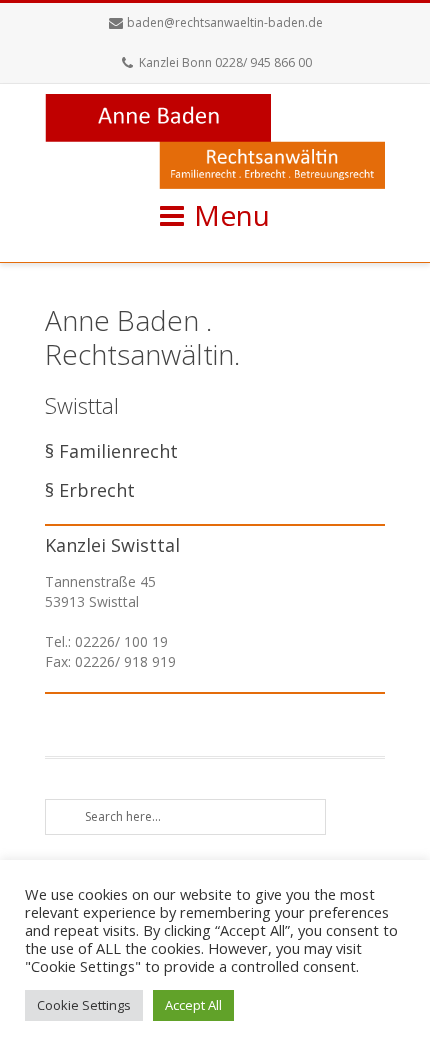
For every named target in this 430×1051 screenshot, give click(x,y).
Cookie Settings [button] (84, 1005)
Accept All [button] (193, 1005)
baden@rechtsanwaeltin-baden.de (225, 22)
